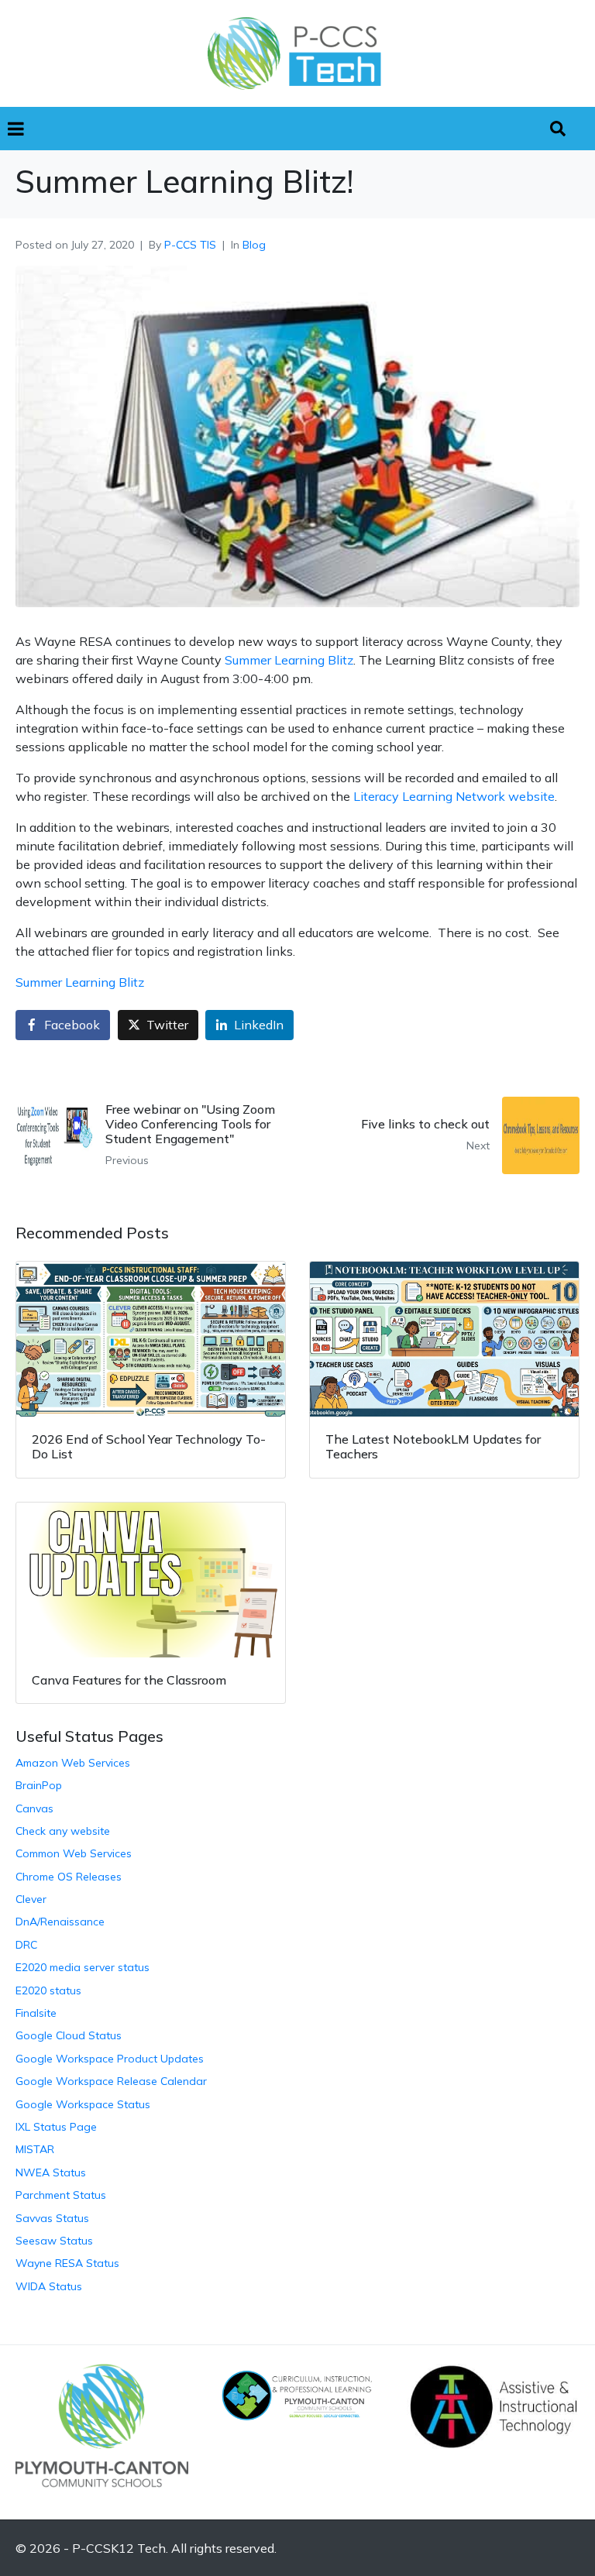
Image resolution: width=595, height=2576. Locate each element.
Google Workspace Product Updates (110, 2059)
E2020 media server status (83, 1967)
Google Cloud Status (69, 2035)
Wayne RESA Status (67, 2263)
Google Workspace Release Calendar (111, 2081)
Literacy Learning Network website (454, 796)
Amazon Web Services (73, 1763)
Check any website (63, 1831)
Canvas (34, 1808)
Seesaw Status (54, 2241)
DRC (26, 1945)
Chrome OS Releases (69, 1877)
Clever (31, 1899)
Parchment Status (61, 2195)
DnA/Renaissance (60, 1922)
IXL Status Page (56, 2127)
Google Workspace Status (83, 2104)
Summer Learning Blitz (289, 660)
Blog (254, 245)
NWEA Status (51, 2172)
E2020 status (48, 1990)
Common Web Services (74, 1853)
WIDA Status (49, 2286)
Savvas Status (52, 2218)
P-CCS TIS (190, 245)
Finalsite (36, 2013)
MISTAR (35, 2149)
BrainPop (39, 1785)
